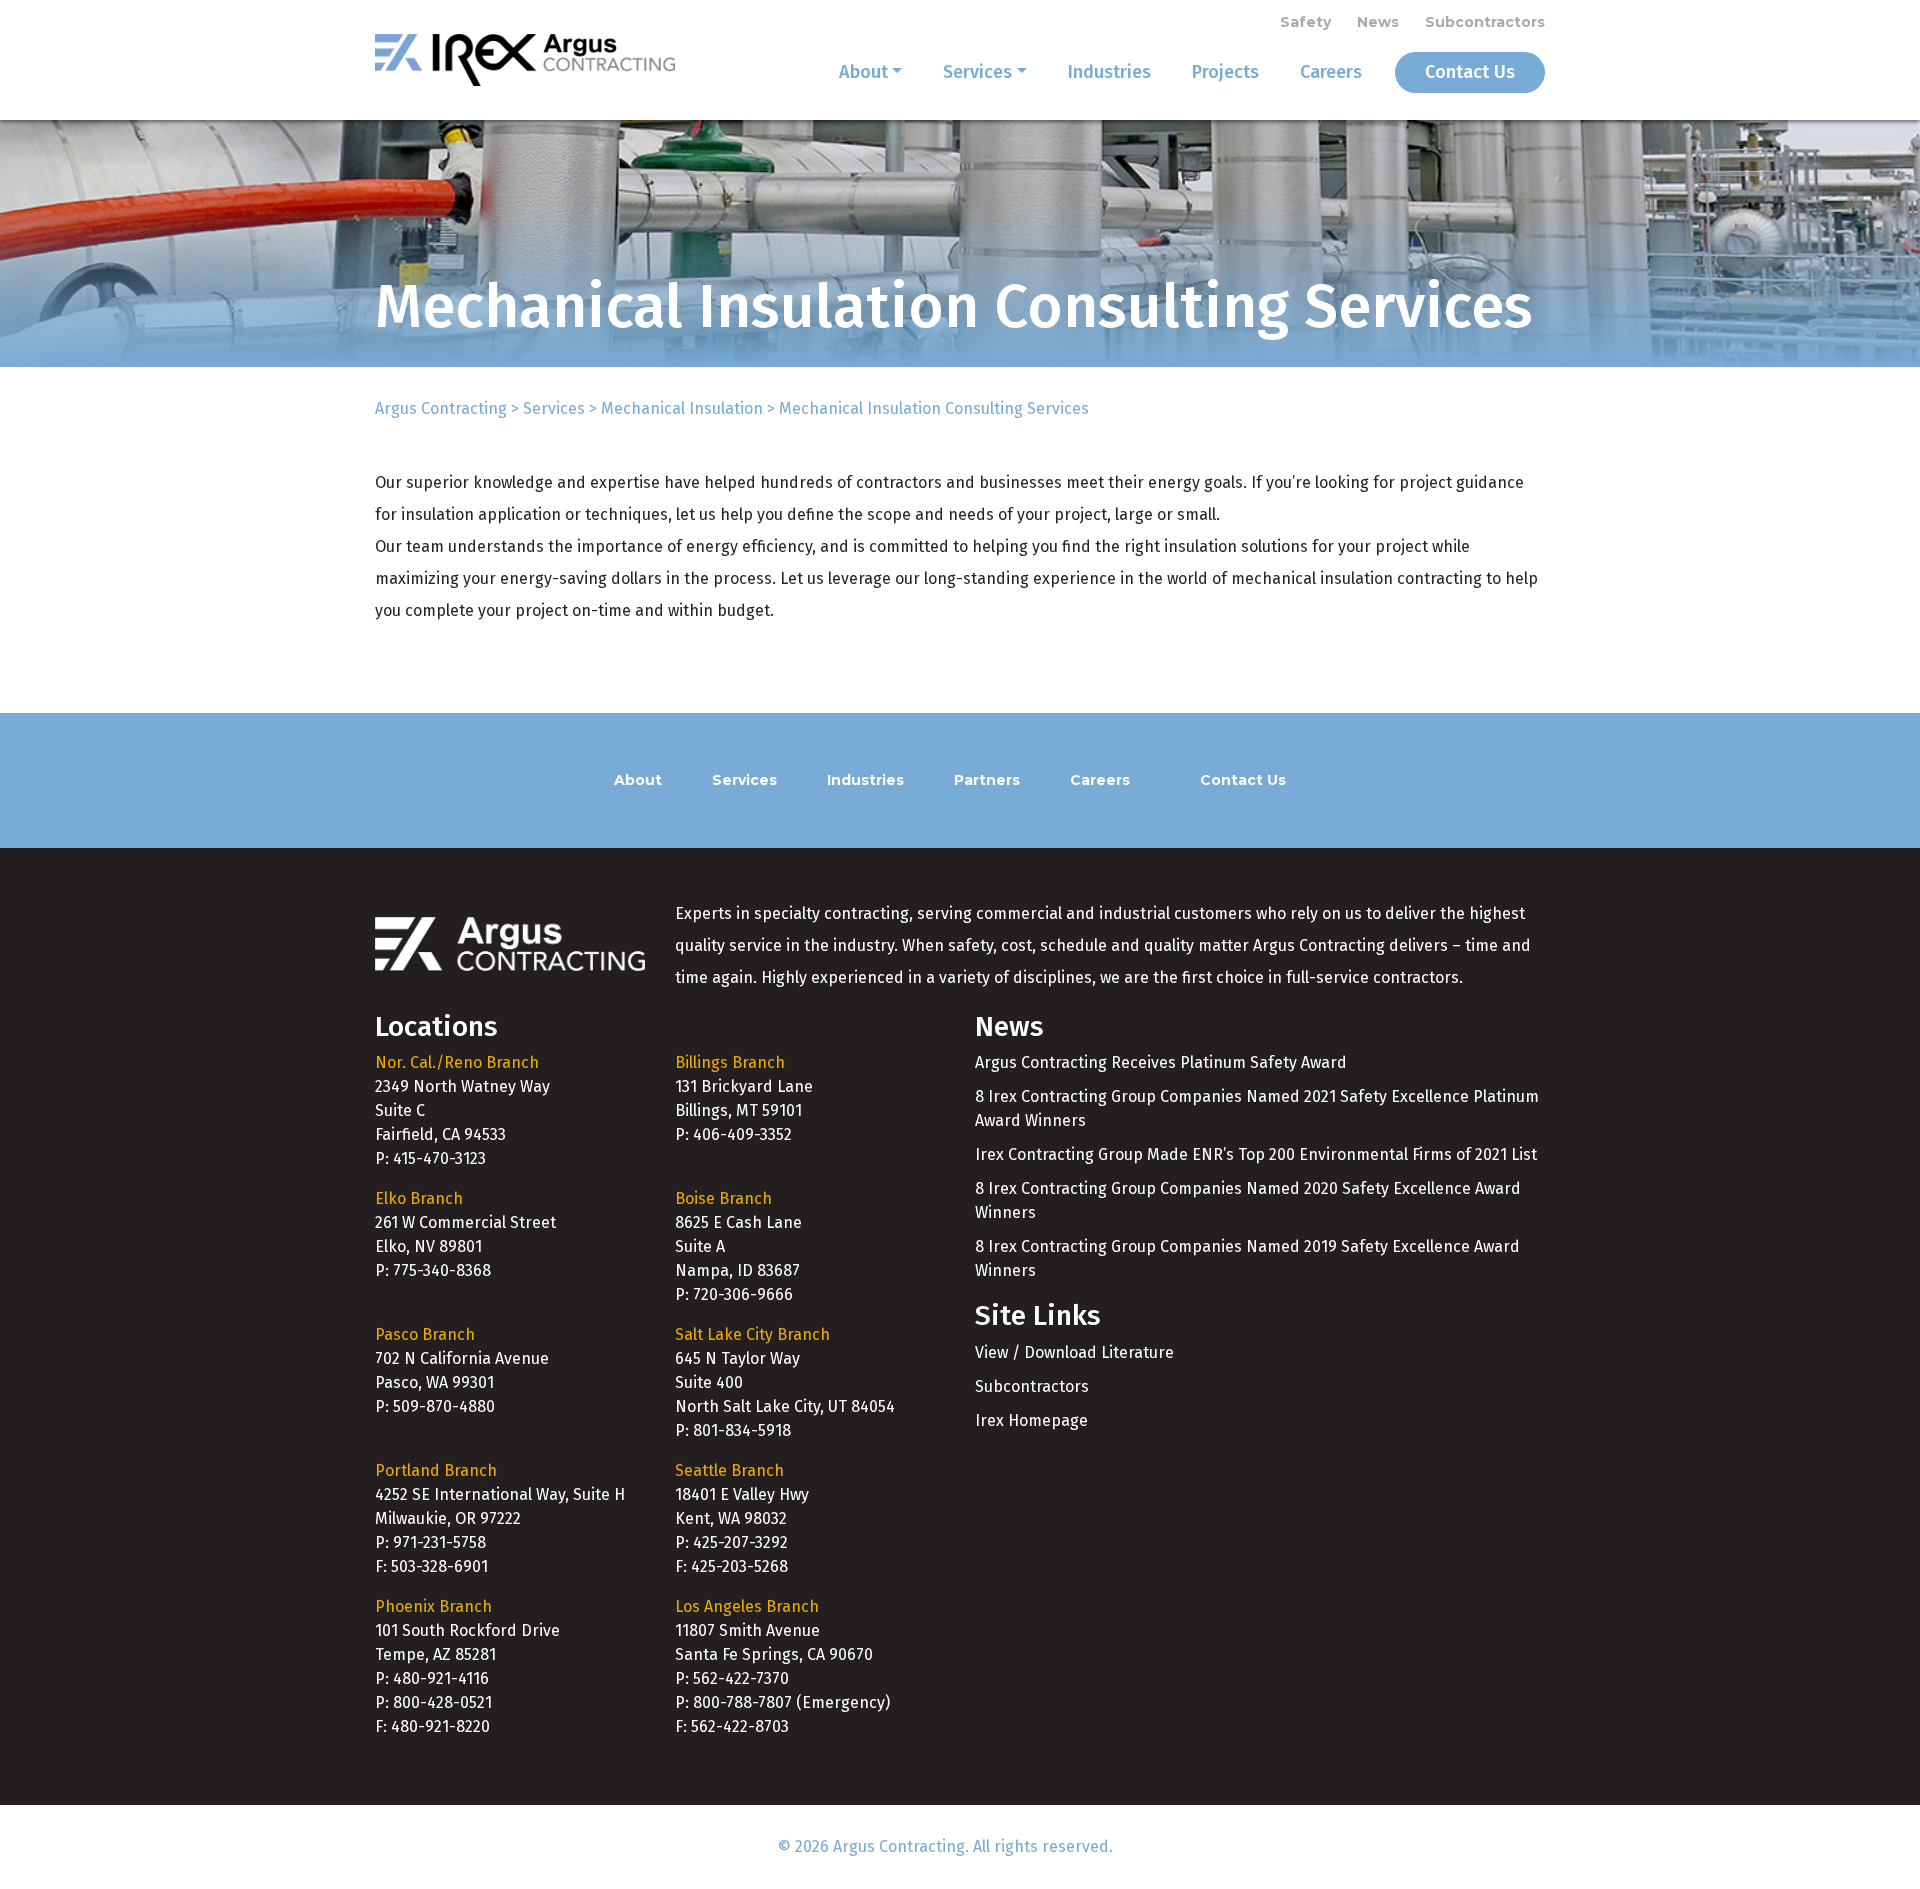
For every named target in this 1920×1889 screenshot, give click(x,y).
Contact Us (1470, 72)
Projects (1225, 72)
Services (977, 72)
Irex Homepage (1031, 1420)
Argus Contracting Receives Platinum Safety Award (1161, 1062)
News (1378, 22)
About (863, 72)
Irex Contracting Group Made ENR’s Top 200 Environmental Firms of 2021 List (1256, 1154)
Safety (1305, 22)
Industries (1109, 72)
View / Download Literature (1074, 1352)
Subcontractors (1485, 22)
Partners (987, 780)
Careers (1331, 72)
